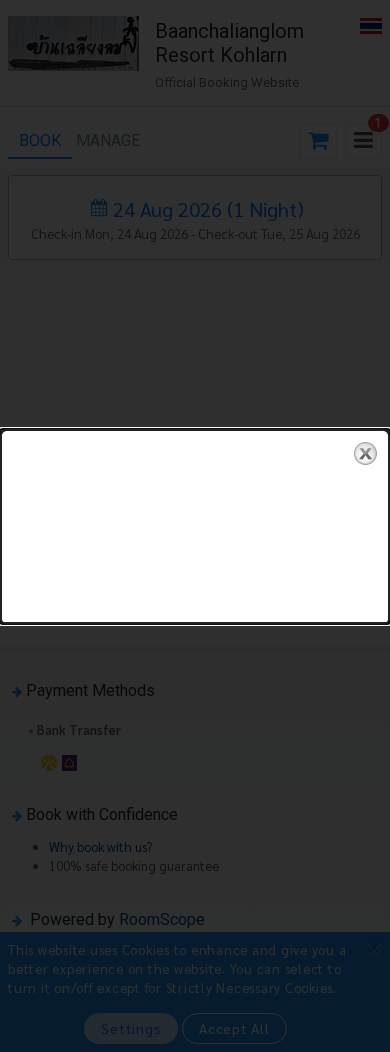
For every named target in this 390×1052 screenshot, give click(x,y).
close (365, 453)
